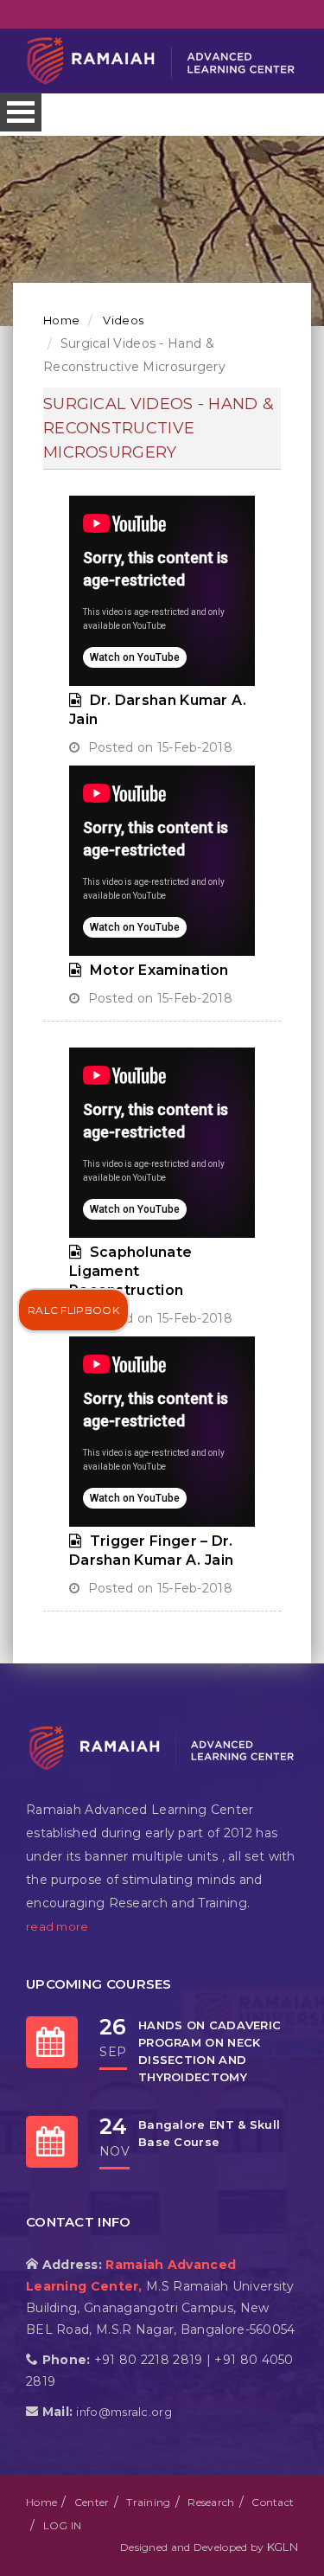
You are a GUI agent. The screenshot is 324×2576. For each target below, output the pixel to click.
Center (92, 2502)
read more (57, 1926)
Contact (273, 2502)
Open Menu (21, 112)
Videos (122, 320)
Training (148, 2502)
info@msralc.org (124, 2412)
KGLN (283, 2547)
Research (211, 2502)
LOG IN (63, 2525)
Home (61, 320)
